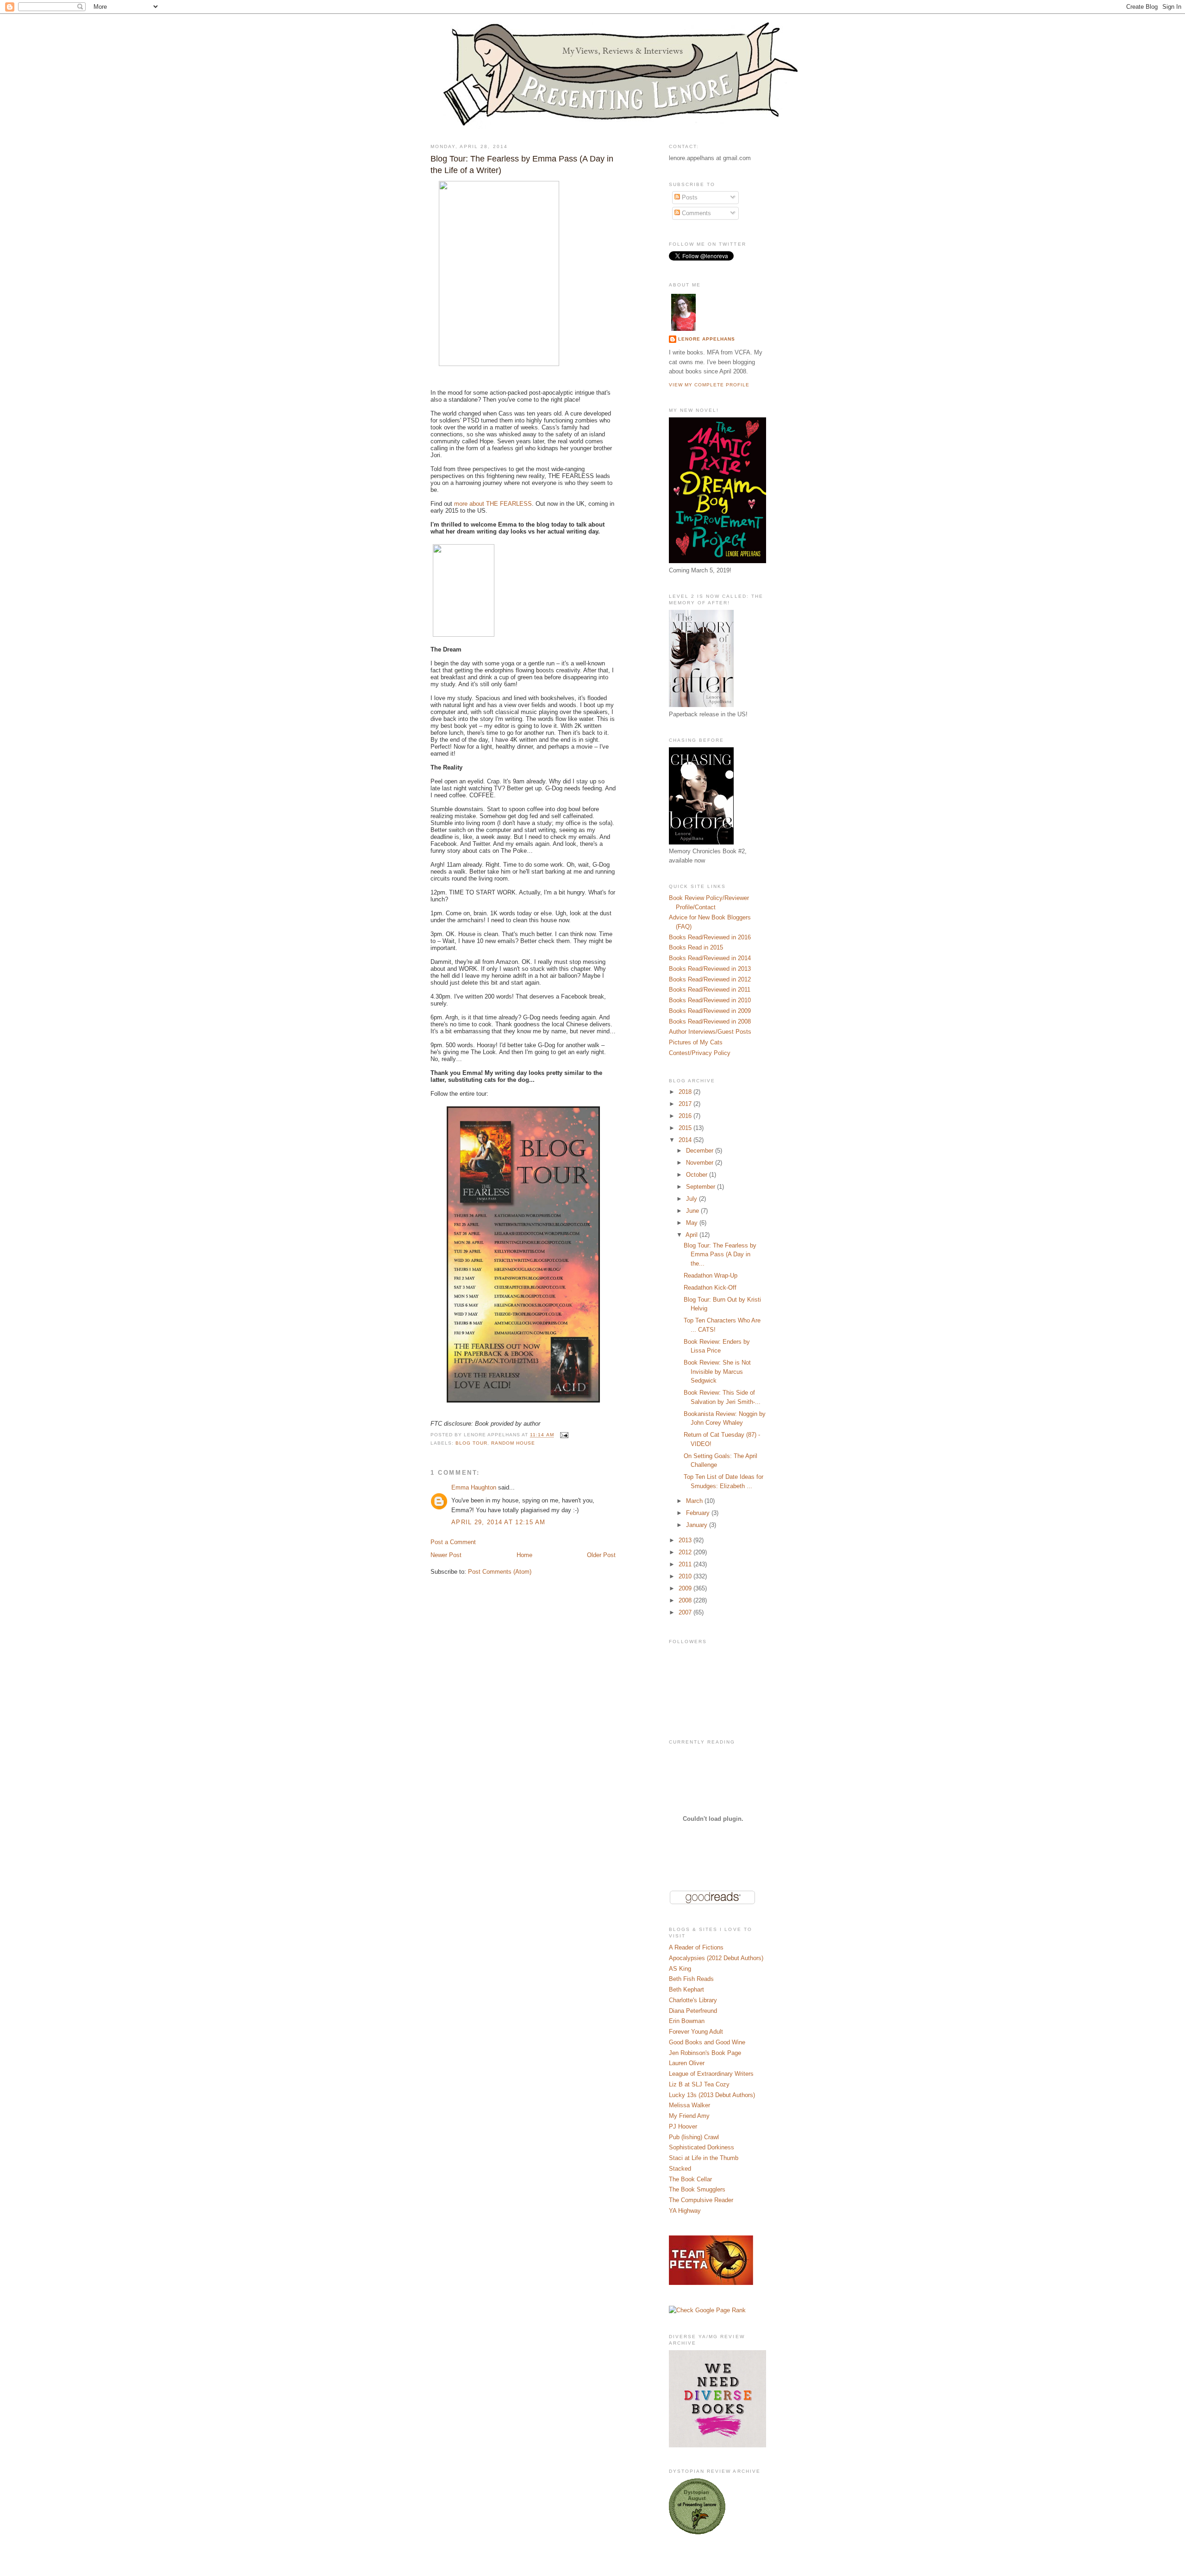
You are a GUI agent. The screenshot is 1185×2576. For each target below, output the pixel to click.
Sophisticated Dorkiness (702, 2147)
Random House (513, 1443)
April (692, 1235)
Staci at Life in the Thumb (704, 2158)
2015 (686, 1128)
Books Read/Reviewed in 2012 (710, 979)
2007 (686, 1612)
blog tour (471, 1443)
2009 (686, 1588)
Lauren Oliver (687, 2063)
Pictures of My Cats (696, 1042)
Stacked (680, 2169)
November (701, 1163)
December (701, 1151)
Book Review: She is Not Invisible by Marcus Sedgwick (717, 1372)
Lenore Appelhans (707, 339)
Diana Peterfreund (693, 2011)
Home (524, 1555)
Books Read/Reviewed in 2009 (710, 1011)
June (693, 1211)
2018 (686, 1092)
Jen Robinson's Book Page (705, 2053)
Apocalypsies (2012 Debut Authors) (716, 1958)
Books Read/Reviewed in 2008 (710, 1021)
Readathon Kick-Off (710, 1288)
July (692, 1199)
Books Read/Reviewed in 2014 (710, 958)
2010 (686, 1576)
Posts (689, 197)
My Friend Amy (689, 2116)
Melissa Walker (689, 2105)
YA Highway (685, 2211)
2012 (686, 1552)
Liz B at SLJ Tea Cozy (699, 2084)
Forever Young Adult (696, 2032)
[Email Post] (563, 1435)
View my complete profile (709, 385)
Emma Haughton (474, 1487)
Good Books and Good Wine (707, 2042)
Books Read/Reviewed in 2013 (710, 969)
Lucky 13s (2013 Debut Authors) (712, 2095)
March (695, 1501)
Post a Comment (453, 1542)
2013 (686, 1540)
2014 (686, 1140)
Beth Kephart (686, 1989)
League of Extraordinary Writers (711, 2074)
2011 (686, 1564)
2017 (686, 1104)
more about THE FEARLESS (493, 504)
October (698, 1175)
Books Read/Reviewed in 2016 (710, 937)
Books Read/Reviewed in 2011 (710, 990)
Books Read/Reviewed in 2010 (710, 1000)
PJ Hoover (683, 2126)
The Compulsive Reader (701, 2200)
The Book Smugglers (697, 2189)
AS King (680, 1969)
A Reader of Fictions (696, 1947)
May (693, 1223)
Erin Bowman (687, 2021)
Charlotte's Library (693, 2000)
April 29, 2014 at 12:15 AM (499, 1522)
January (698, 1525)
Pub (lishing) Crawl (694, 2137)
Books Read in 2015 (696, 947)
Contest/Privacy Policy (700, 1053)
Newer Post (446, 1555)
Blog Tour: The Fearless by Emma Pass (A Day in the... (720, 1254)
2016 (686, 1116)
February (699, 1513)
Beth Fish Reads (691, 1979)
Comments (695, 213)
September (702, 1187)
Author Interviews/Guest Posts (710, 1032)
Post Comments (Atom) (500, 1572)
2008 (686, 1600)
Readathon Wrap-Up (711, 1276)
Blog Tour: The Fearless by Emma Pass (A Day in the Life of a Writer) (522, 164)
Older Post (601, 1555)
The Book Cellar (690, 2179)
